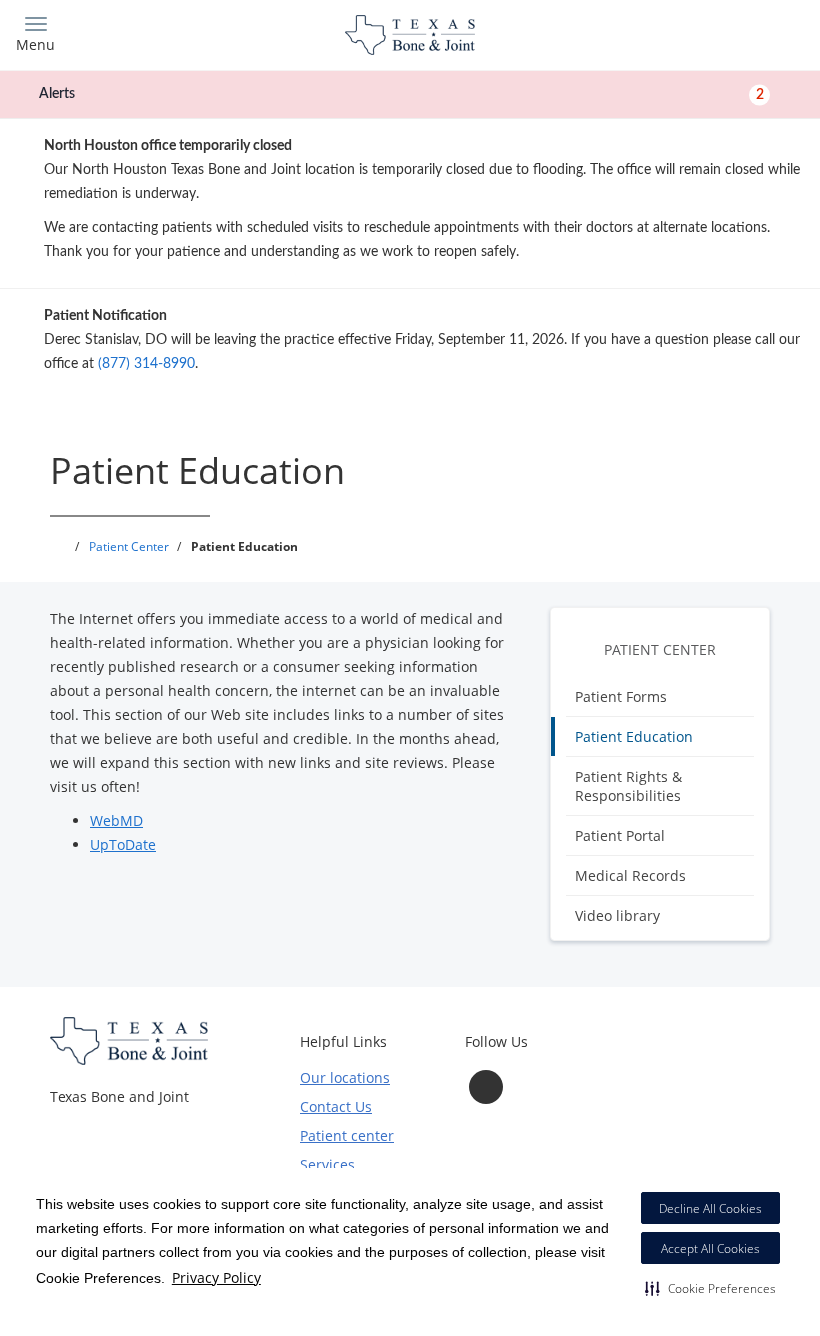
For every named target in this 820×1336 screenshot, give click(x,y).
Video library (617, 915)
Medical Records (630, 875)
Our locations (345, 1077)
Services (327, 1164)
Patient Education (634, 736)
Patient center (347, 1135)
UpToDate (123, 844)
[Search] (707, 32)
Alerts (401, 94)
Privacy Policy (216, 1277)
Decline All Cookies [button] (710, 1208)
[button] (710, 1288)
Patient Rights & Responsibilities (628, 786)
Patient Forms (621, 696)
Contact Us (336, 1106)
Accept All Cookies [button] (710, 1248)
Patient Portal (620, 835)
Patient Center (660, 649)
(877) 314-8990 (146, 364)
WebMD (116, 820)
